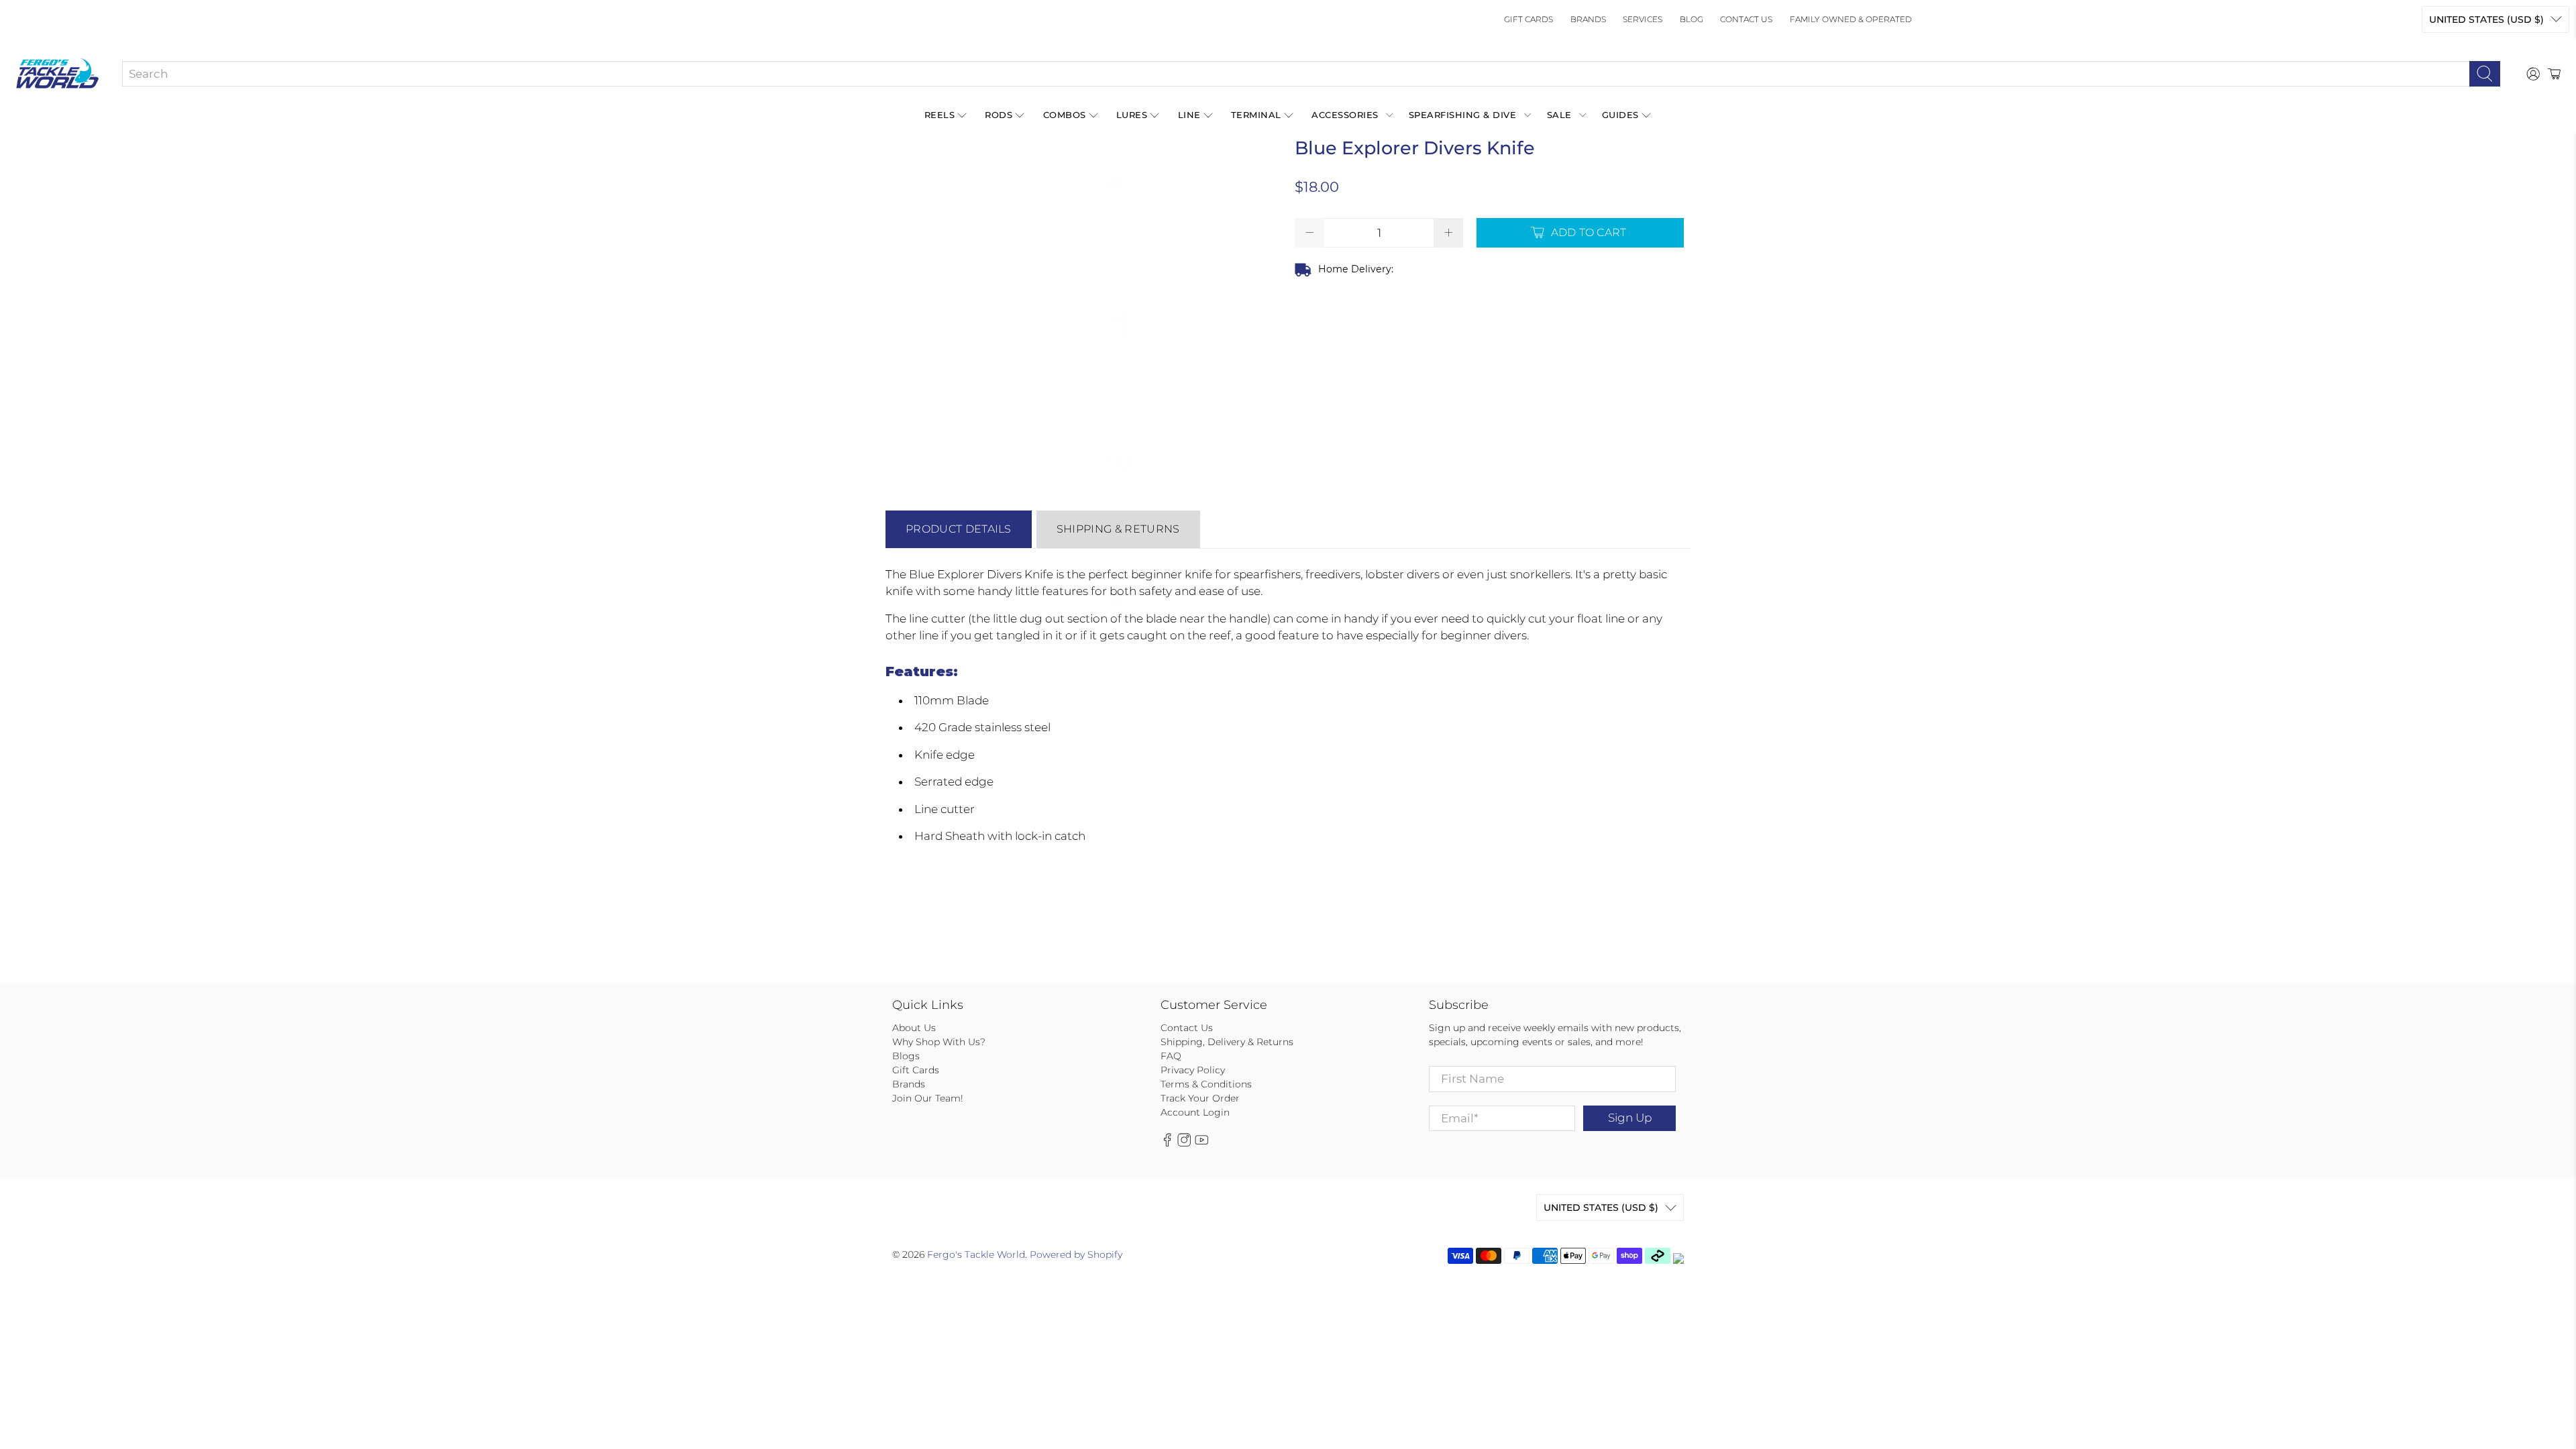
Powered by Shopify (1076, 1254)
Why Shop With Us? (939, 1042)
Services (1643, 19)
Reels (940, 115)
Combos (1065, 115)
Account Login (1195, 1112)
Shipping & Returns (1118, 529)
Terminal (1256, 115)
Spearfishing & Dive (1463, 115)
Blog (1692, 19)
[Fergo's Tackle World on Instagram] (1184, 1143)
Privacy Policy (1193, 1070)
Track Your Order (1200, 1098)
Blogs (906, 1056)
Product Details (959, 529)
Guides (1620, 115)
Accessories (1345, 115)
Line (1189, 115)
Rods (999, 115)
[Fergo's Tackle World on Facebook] (1167, 1143)
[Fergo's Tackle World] (57, 74)
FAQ (1171, 1056)
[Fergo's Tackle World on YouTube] (1201, 1143)
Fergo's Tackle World (976, 1254)
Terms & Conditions (1206, 1084)
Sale (1559, 115)
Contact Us (1746, 19)
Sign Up (1630, 1118)
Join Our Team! (928, 1098)
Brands (1588, 19)
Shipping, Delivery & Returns (1227, 1042)
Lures (1132, 115)
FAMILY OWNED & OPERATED (1851, 19)
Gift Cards (1528, 19)
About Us (914, 1028)
